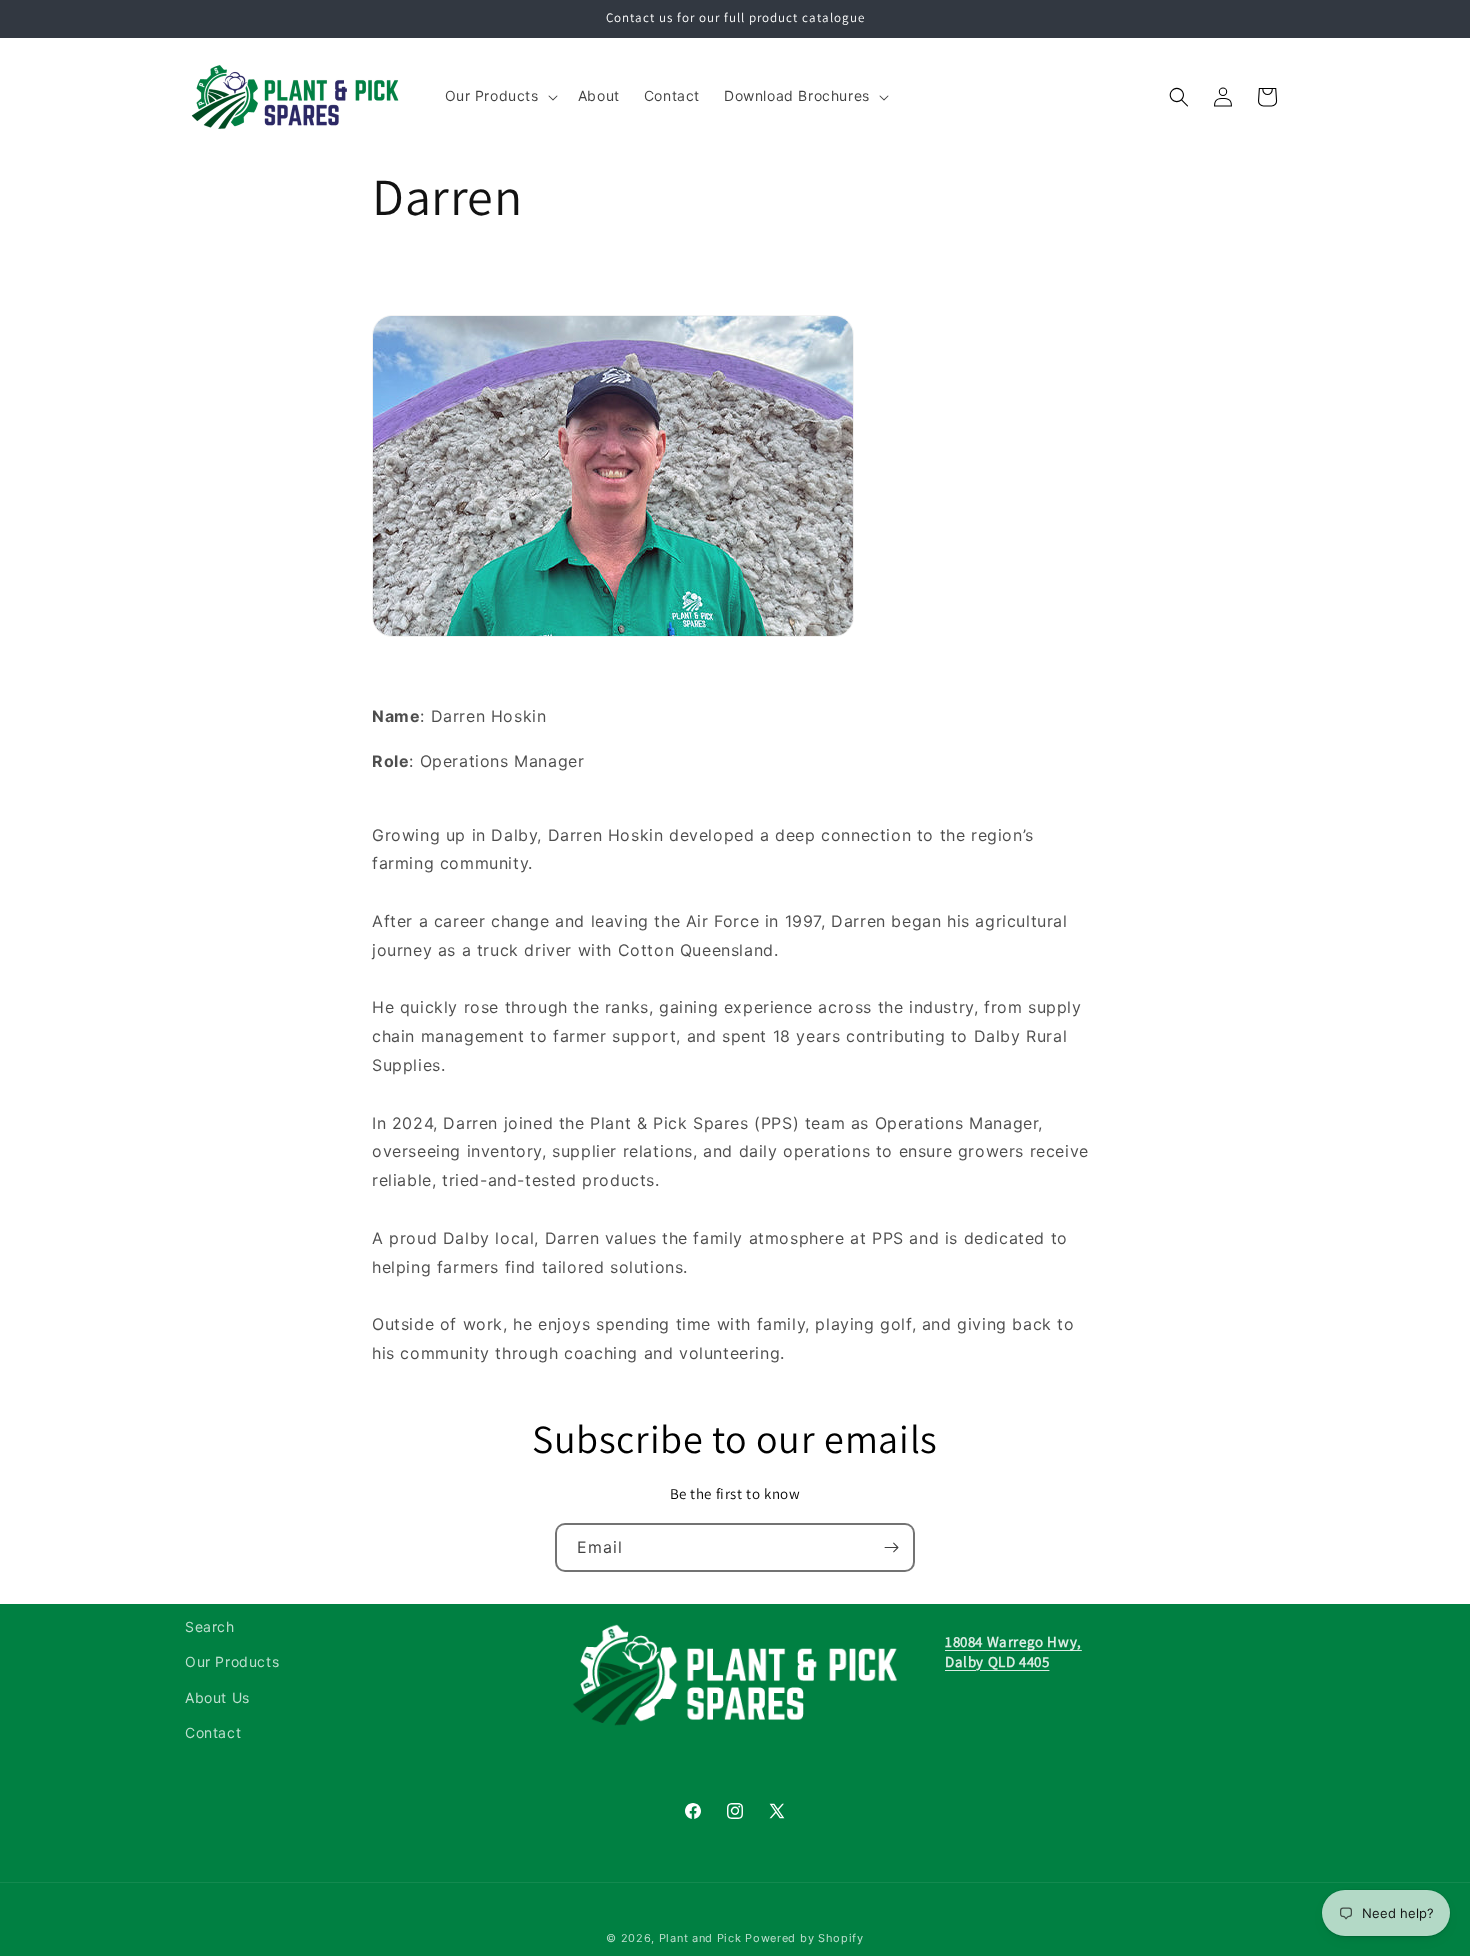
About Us (217, 1697)
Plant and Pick (700, 1938)
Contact (213, 1732)
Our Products (232, 1661)
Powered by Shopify (804, 1938)
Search (210, 1626)
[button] (499, 96)
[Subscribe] (891, 1547)
